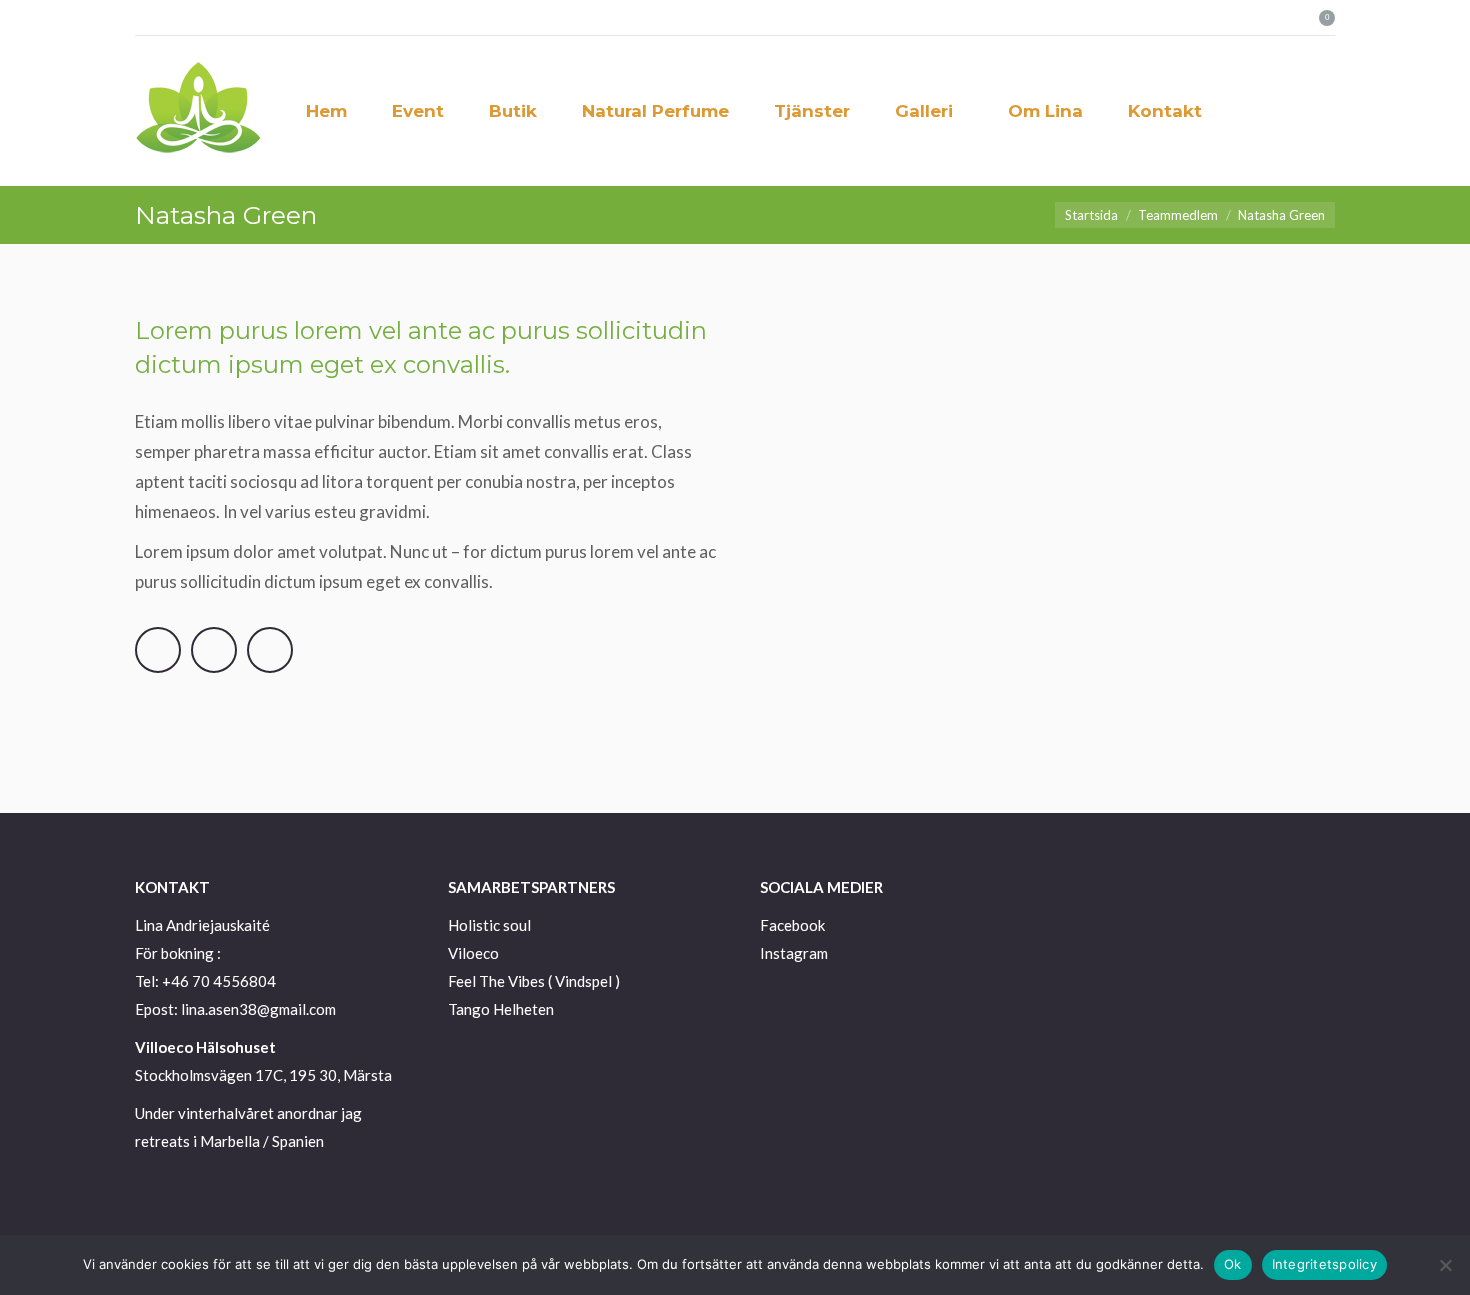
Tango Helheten (501, 1009)
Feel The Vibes (496, 981)
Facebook (792, 925)
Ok (1233, 1264)
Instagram (794, 953)
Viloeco (473, 953)
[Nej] (1445, 1265)
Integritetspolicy (1324, 1264)
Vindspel (583, 981)
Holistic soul (489, 925)
